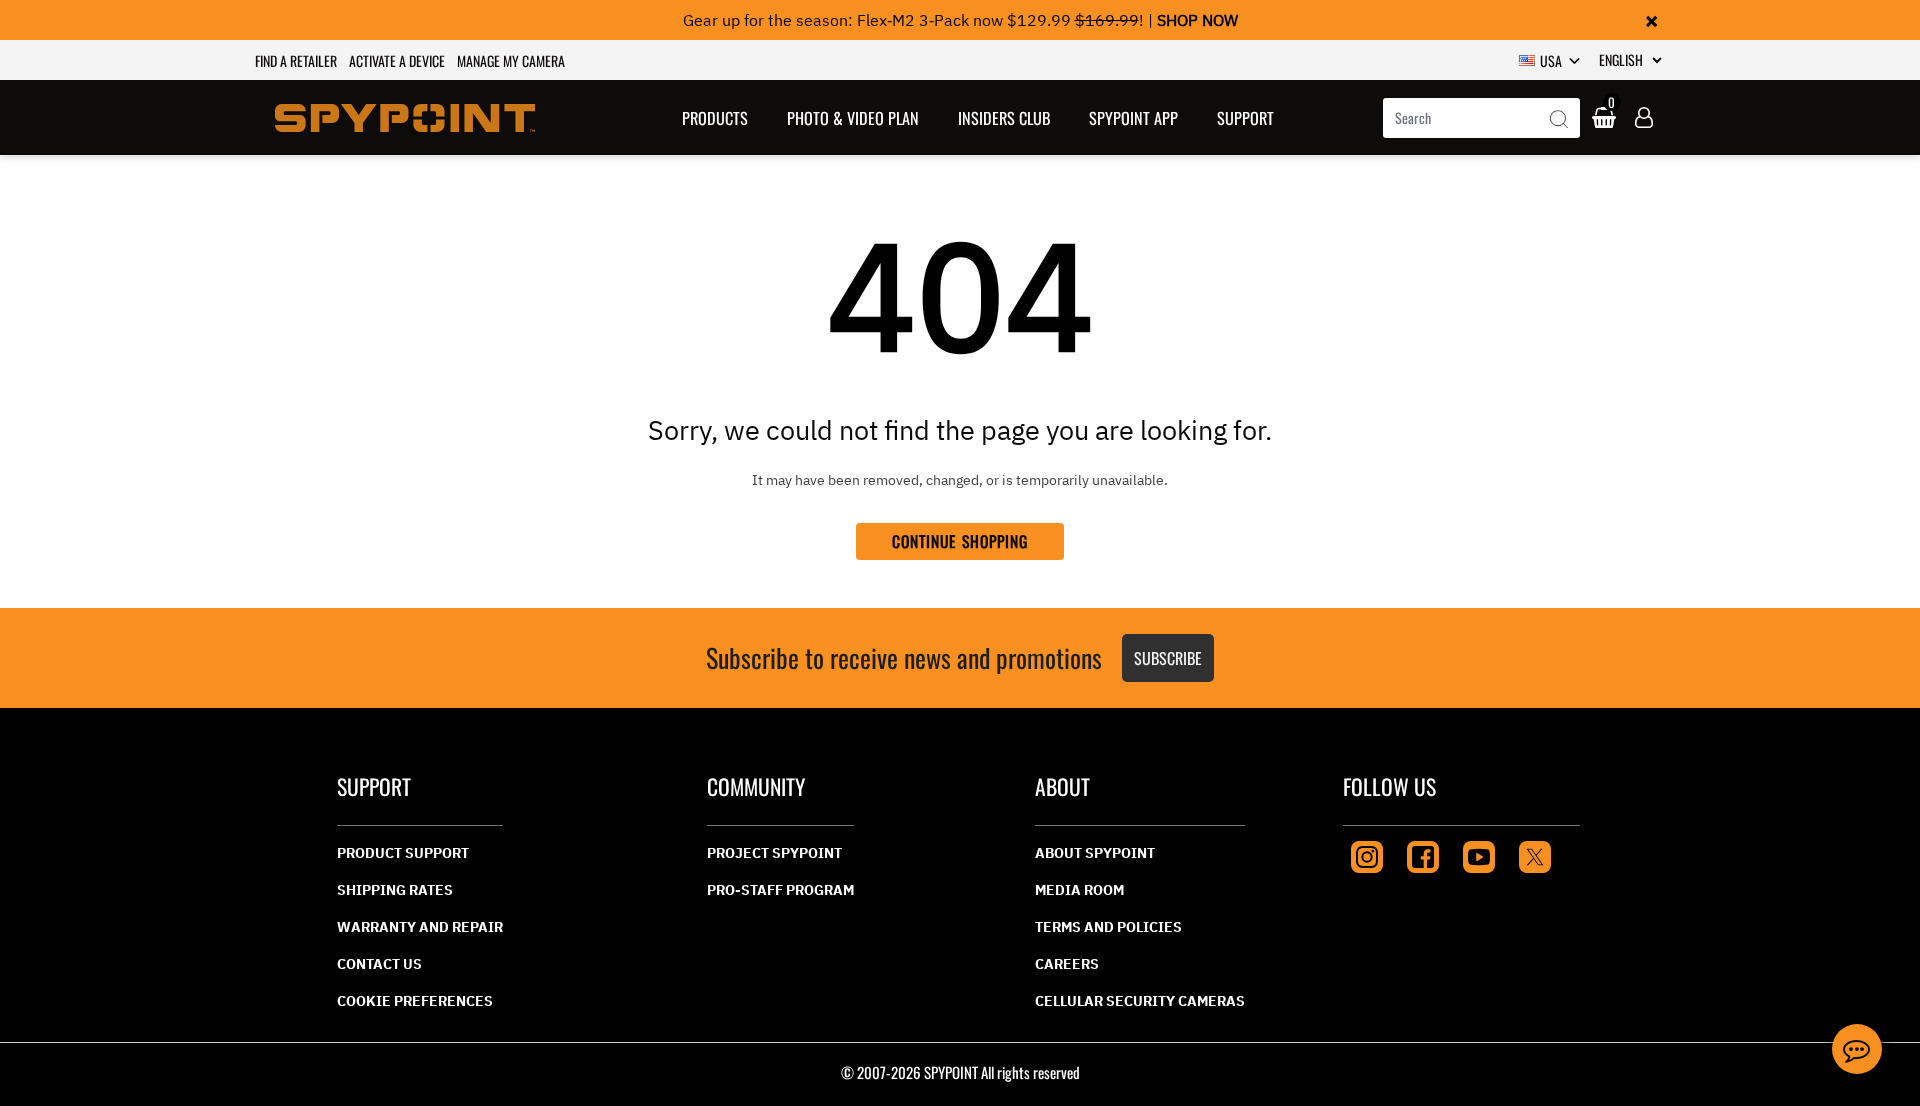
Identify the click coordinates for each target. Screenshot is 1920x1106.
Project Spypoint (774, 853)
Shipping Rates (395, 890)
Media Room (1079, 890)
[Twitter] (1535, 854)
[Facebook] (1423, 854)
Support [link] (1245, 118)
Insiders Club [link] (1004, 118)
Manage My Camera (511, 60)
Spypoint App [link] (1133, 118)
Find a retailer (296, 60)
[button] (715, 117)
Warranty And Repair (420, 927)
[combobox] (1481, 118)
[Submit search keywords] (1559, 120)
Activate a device (397, 60)
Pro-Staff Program (780, 890)
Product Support (403, 853)
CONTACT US (379, 964)
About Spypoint (1095, 853)
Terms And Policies (1108, 927)
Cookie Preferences (415, 1001)
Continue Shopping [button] (960, 541)
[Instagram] (1367, 854)
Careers (1067, 964)
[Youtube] (1479, 854)
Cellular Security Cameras (1140, 1001)
